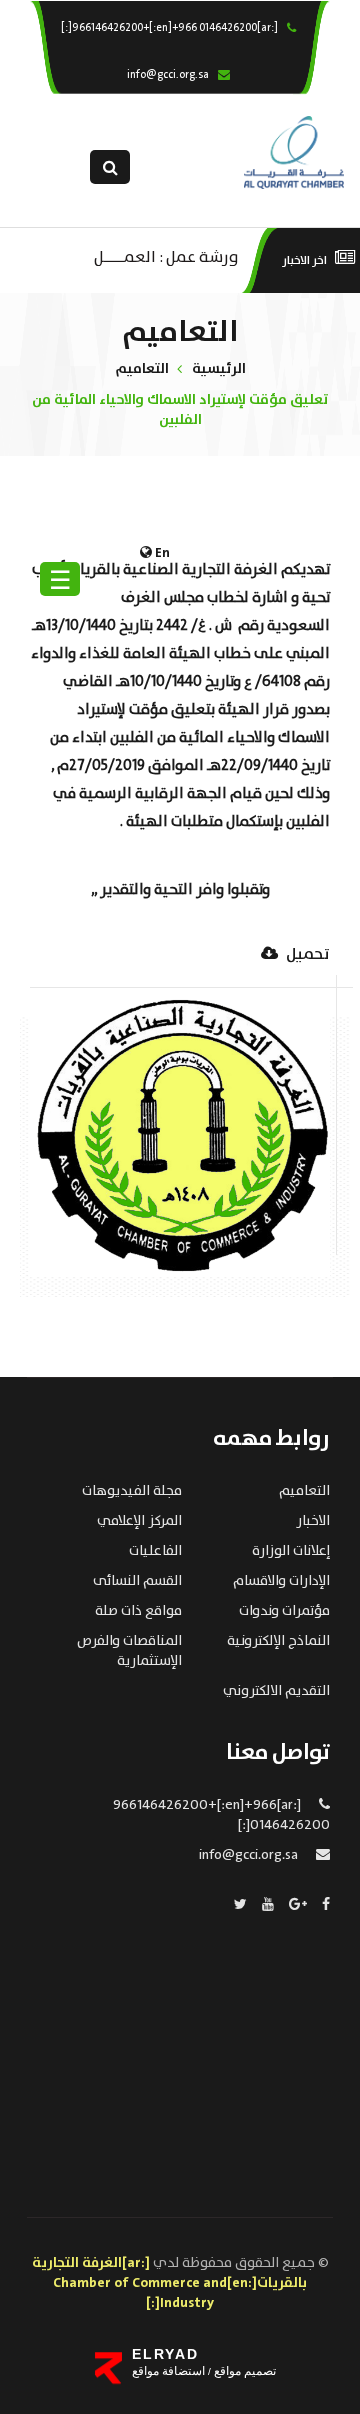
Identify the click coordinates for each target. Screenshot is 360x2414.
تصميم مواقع (243, 2371)
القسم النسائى (137, 1581)
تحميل (306, 955)
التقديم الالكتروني (276, 1691)
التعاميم (142, 369)
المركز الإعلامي (139, 1521)
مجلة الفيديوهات (132, 1491)
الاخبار (313, 1521)
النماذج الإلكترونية (278, 1641)
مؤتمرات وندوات (284, 1611)
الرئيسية (219, 369)
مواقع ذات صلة (138, 1611)
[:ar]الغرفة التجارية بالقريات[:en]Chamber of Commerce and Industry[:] (170, 2283)
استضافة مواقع (168, 2371)
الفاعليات (155, 1551)
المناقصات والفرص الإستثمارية (129, 1651)
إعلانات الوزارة (291, 1551)
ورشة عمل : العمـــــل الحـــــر (166, 255)
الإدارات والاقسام (281, 1581)
